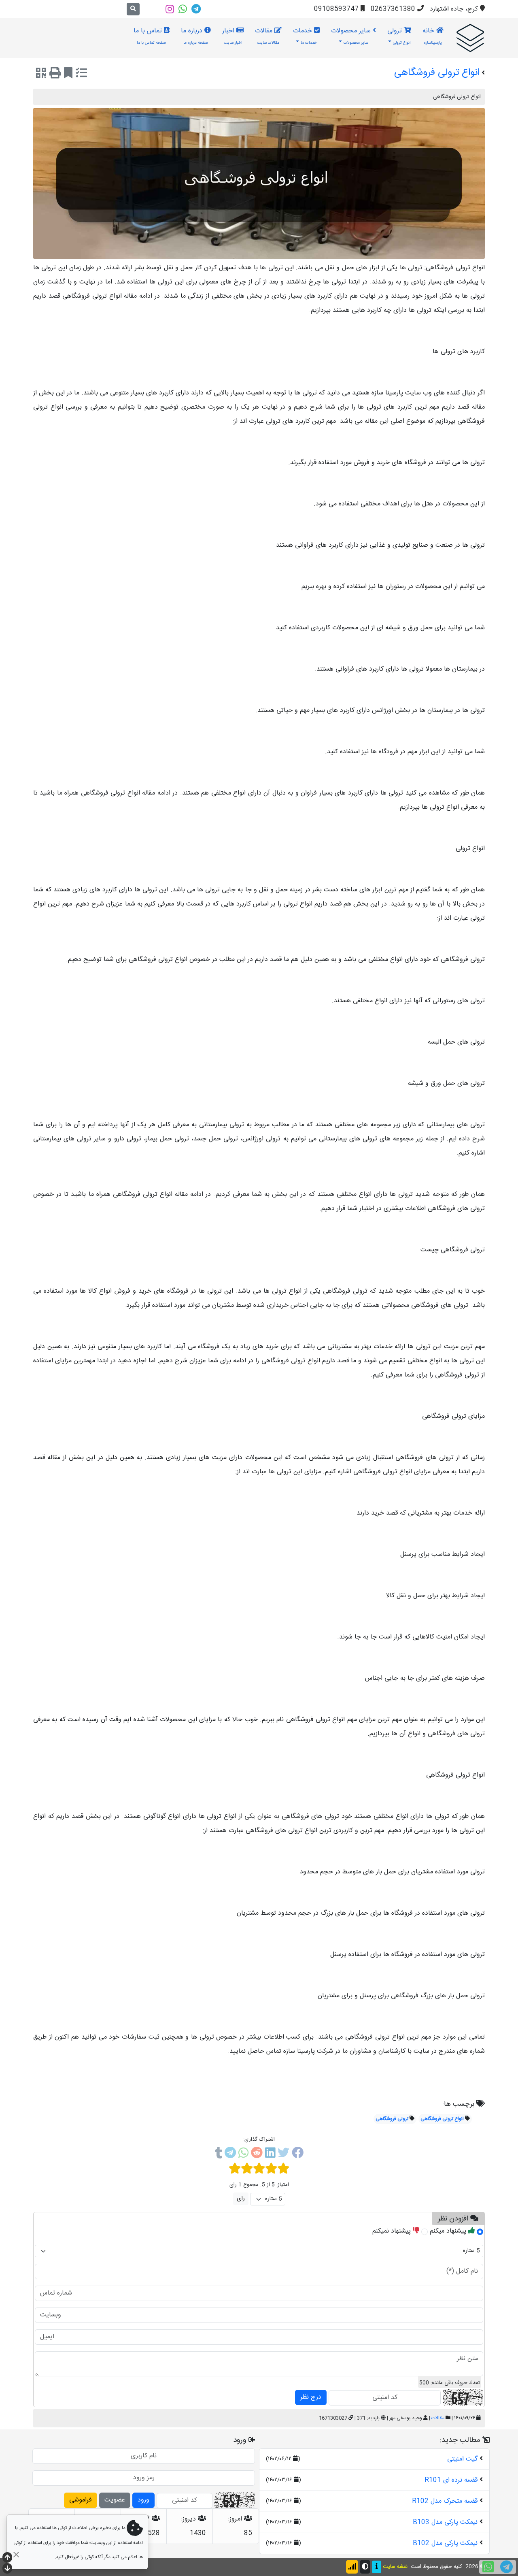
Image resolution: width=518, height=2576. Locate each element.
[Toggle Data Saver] (352, 2567)
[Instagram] (170, 9)
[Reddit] (257, 2154)
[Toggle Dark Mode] (365, 2567)
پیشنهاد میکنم (449, 2231)
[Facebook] (298, 2154)
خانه (432, 36)
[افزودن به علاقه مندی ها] (68, 75)
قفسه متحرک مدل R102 (445, 2501)
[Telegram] (196, 9)
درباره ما (195, 36)
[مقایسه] (81, 75)
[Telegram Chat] (506, 2567)
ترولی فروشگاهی (392, 2119)
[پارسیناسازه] (470, 38)
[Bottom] (7, 2569)
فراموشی (81, 2500)
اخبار (232, 36)
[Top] (7, 2558)
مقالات (267, 36)
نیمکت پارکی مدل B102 (445, 2543)
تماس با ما (150, 36)
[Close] (16, 2554)
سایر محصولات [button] (352, 36)
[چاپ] (55, 75)
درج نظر (311, 2397)
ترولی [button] (399, 36)
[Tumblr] (219, 2154)
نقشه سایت (395, 2567)
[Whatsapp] (183, 9)
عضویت (115, 2500)
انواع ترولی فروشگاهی (442, 2119)
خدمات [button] (305, 36)
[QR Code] (41, 75)
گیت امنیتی (462, 2459)
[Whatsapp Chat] (488, 2567)
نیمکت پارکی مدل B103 (445, 2522)
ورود (143, 2500)
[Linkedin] (270, 2154)
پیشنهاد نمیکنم (393, 2231)
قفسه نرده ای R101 (451, 2480)
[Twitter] (283, 2154)
